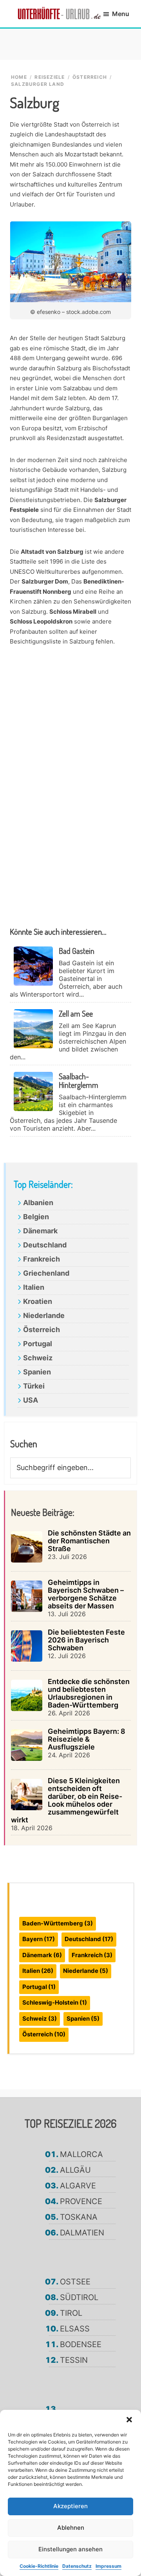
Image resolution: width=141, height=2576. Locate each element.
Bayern (39, 1939)
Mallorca (81, 2154)
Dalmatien (82, 2233)
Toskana (79, 2217)
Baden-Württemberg (58, 1923)
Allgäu (75, 2170)
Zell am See (76, 1013)
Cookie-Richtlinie (39, 2566)
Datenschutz (77, 2566)
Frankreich (42, 1259)
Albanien (38, 1203)
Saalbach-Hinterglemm (79, 1080)
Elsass (75, 2329)
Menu (121, 14)
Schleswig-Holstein (55, 2002)
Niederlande (44, 1315)
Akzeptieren (70, 2506)
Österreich (42, 1330)
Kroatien (38, 1301)
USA (31, 1400)
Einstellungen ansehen (70, 2549)
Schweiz (38, 1358)
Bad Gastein (77, 951)
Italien (34, 1287)
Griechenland (46, 1273)
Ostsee (75, 2282)
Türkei (34, 1386)
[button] (129, 2420)
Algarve (78, 2186)
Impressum (108, 2566)
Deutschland (45, 1245)
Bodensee (81, 2344)
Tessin (74, 2360)
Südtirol (79, 2297)
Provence (81, 2201)
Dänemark (40, 1231)
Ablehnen (71, 2528)
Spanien (37, 1372)
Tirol (71, 2313)
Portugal (38, 1344)
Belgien (36, 1217)
